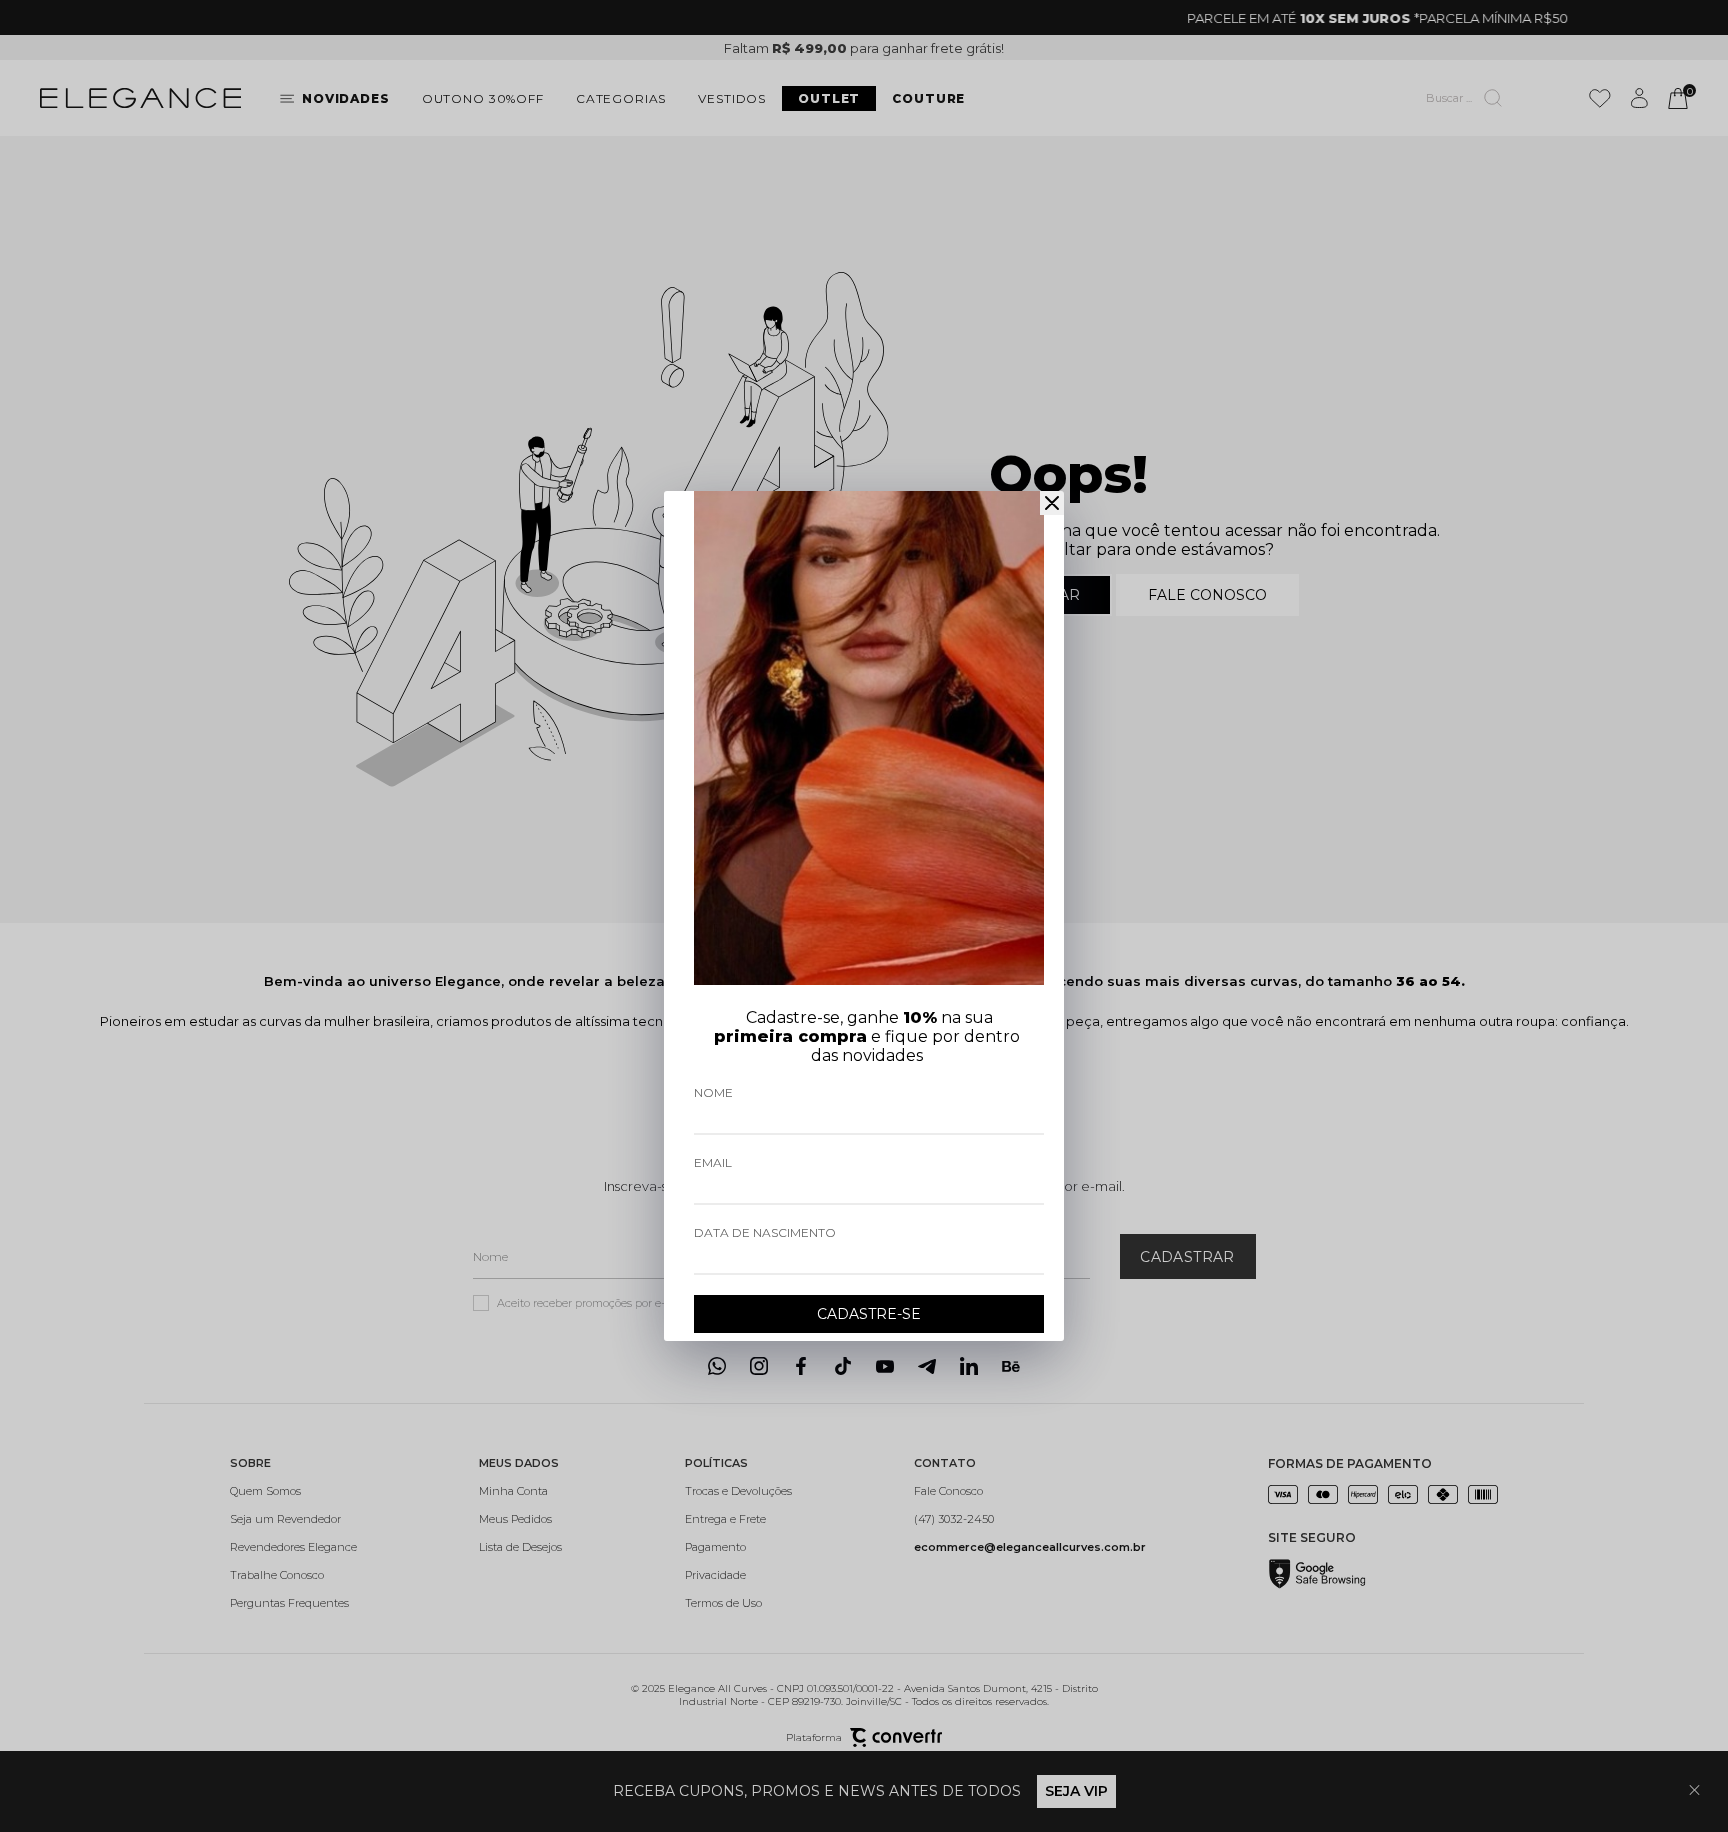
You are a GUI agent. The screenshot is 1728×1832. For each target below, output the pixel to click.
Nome (713, 1092)
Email (713, 1162)
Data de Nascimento (765, 1232)
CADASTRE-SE (869, 1314)
